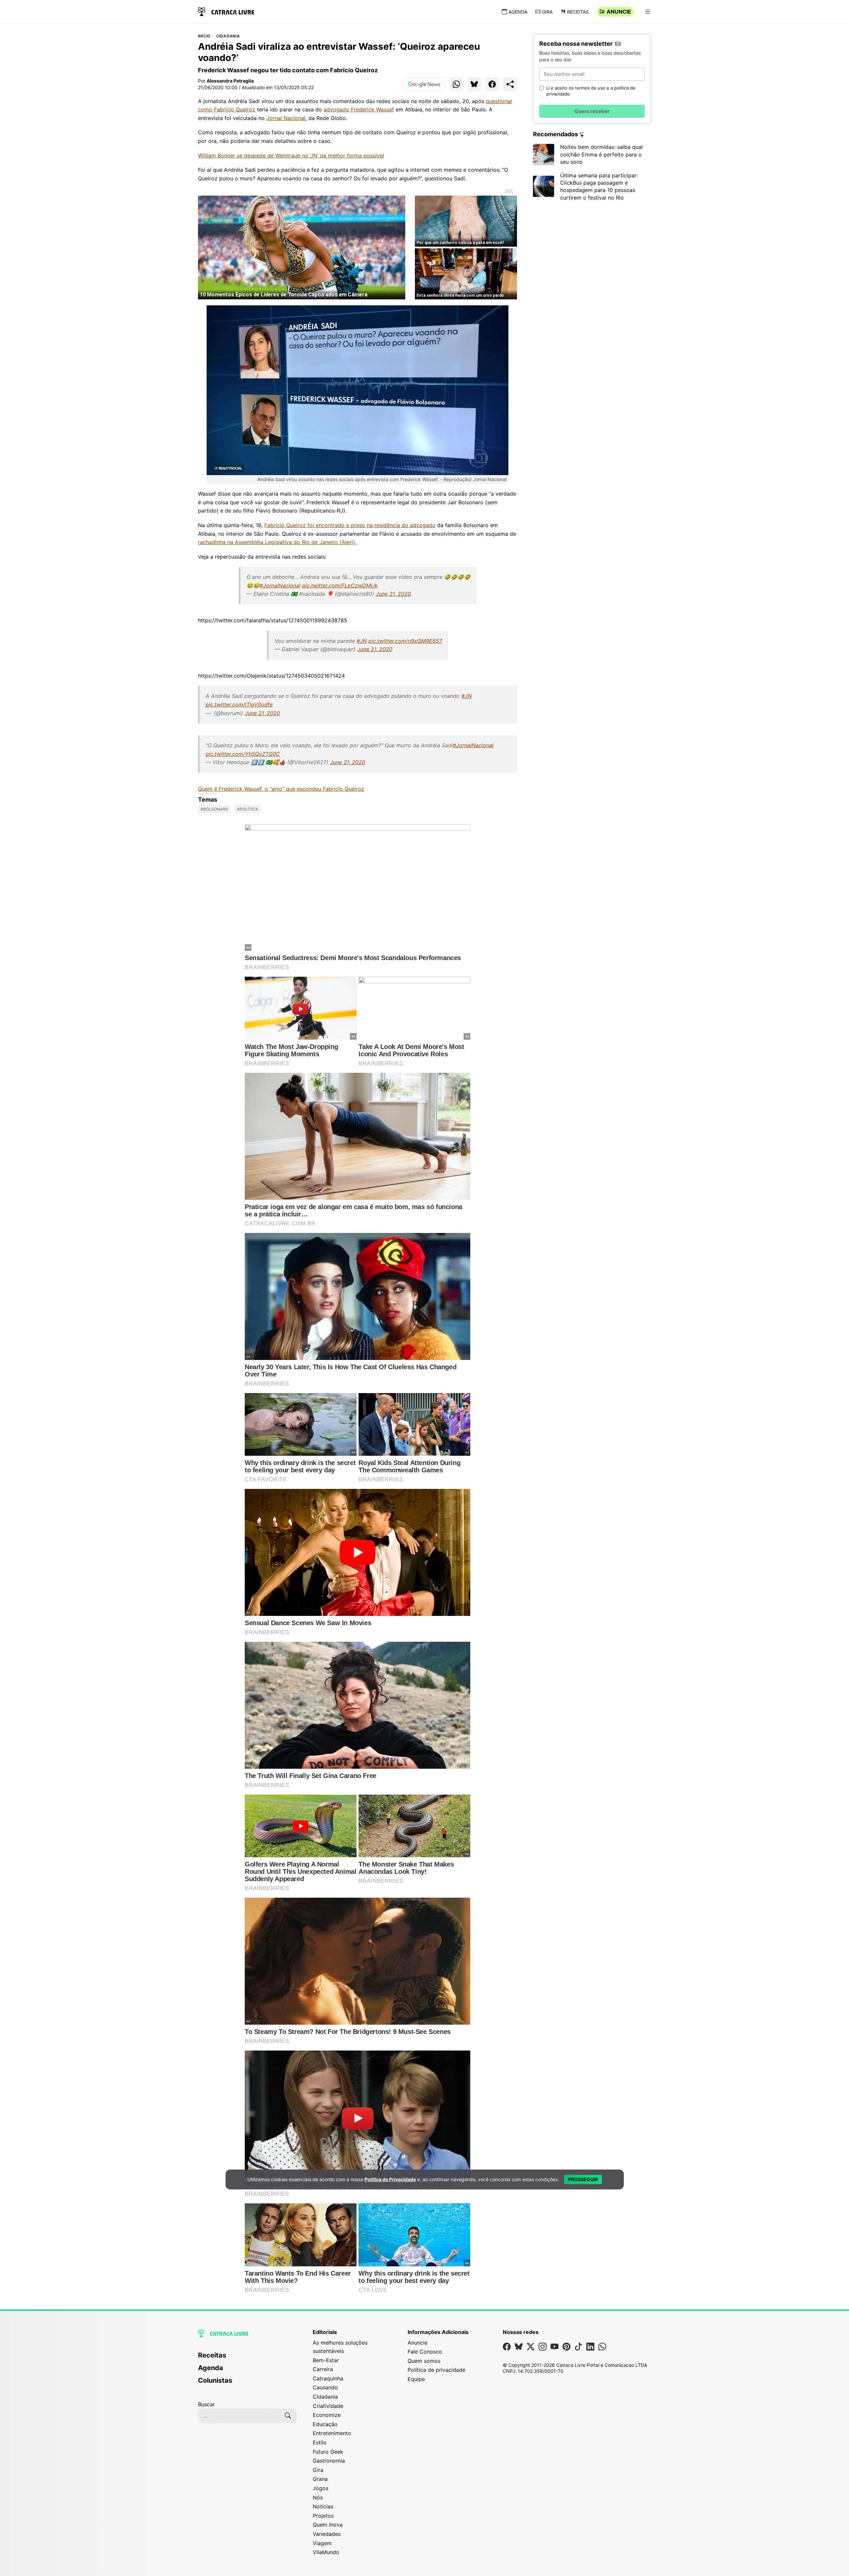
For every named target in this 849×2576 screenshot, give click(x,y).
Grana (320, 2479)
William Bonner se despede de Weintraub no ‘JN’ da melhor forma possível (291, 155)
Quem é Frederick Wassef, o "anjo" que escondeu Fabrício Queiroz (281, 789)
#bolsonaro (214, 809)
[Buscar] (288, 2416)
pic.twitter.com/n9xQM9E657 (405, 641)
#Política (248, 809)
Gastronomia (329, 2461)
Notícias (323, 2506)
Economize (327, 2415)
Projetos (323, 2516)
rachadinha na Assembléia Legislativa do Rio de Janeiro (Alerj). (277, 542)
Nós (318, 2497)
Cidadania (228, 36)
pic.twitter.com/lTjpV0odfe (239, 705)
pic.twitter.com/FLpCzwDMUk (340, 585)
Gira (547, 12)
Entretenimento (332, 2433)
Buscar (206, 2404)
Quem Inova (328, 2525)
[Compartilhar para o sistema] (510, 84)
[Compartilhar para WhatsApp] (456, 84)
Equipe (416, 2379)
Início (204, 36)
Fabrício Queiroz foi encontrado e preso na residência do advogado (350, 525)
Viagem (322, 2543)
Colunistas (215, 2380)
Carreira (323, 2369)
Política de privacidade (436, 2370)
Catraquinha (328, 2378)
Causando (325, 2387)
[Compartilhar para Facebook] (492, 84)
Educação (325, 2424)
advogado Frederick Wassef (359, 109)
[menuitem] (247, 2358)
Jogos (321, 2488)
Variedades (327, 2534)
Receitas (578, 12)
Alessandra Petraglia (230, 81)
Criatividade (328, 2406)
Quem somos (424, 2361)
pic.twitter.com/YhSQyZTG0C (243, 754)
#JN (362, 641)
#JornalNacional (280, 585)
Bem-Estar (326, 2360)
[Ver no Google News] (424, 84)
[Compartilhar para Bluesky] (474, 84)
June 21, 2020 (393, 594)
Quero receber (592, 111)
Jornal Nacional (286, 118)
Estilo (320, 2442)
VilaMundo (326, 2552)
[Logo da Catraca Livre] (226, 11)
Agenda (518, 12)
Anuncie (619, 12)
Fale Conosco (425, 2352)
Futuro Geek (328, 2452)
